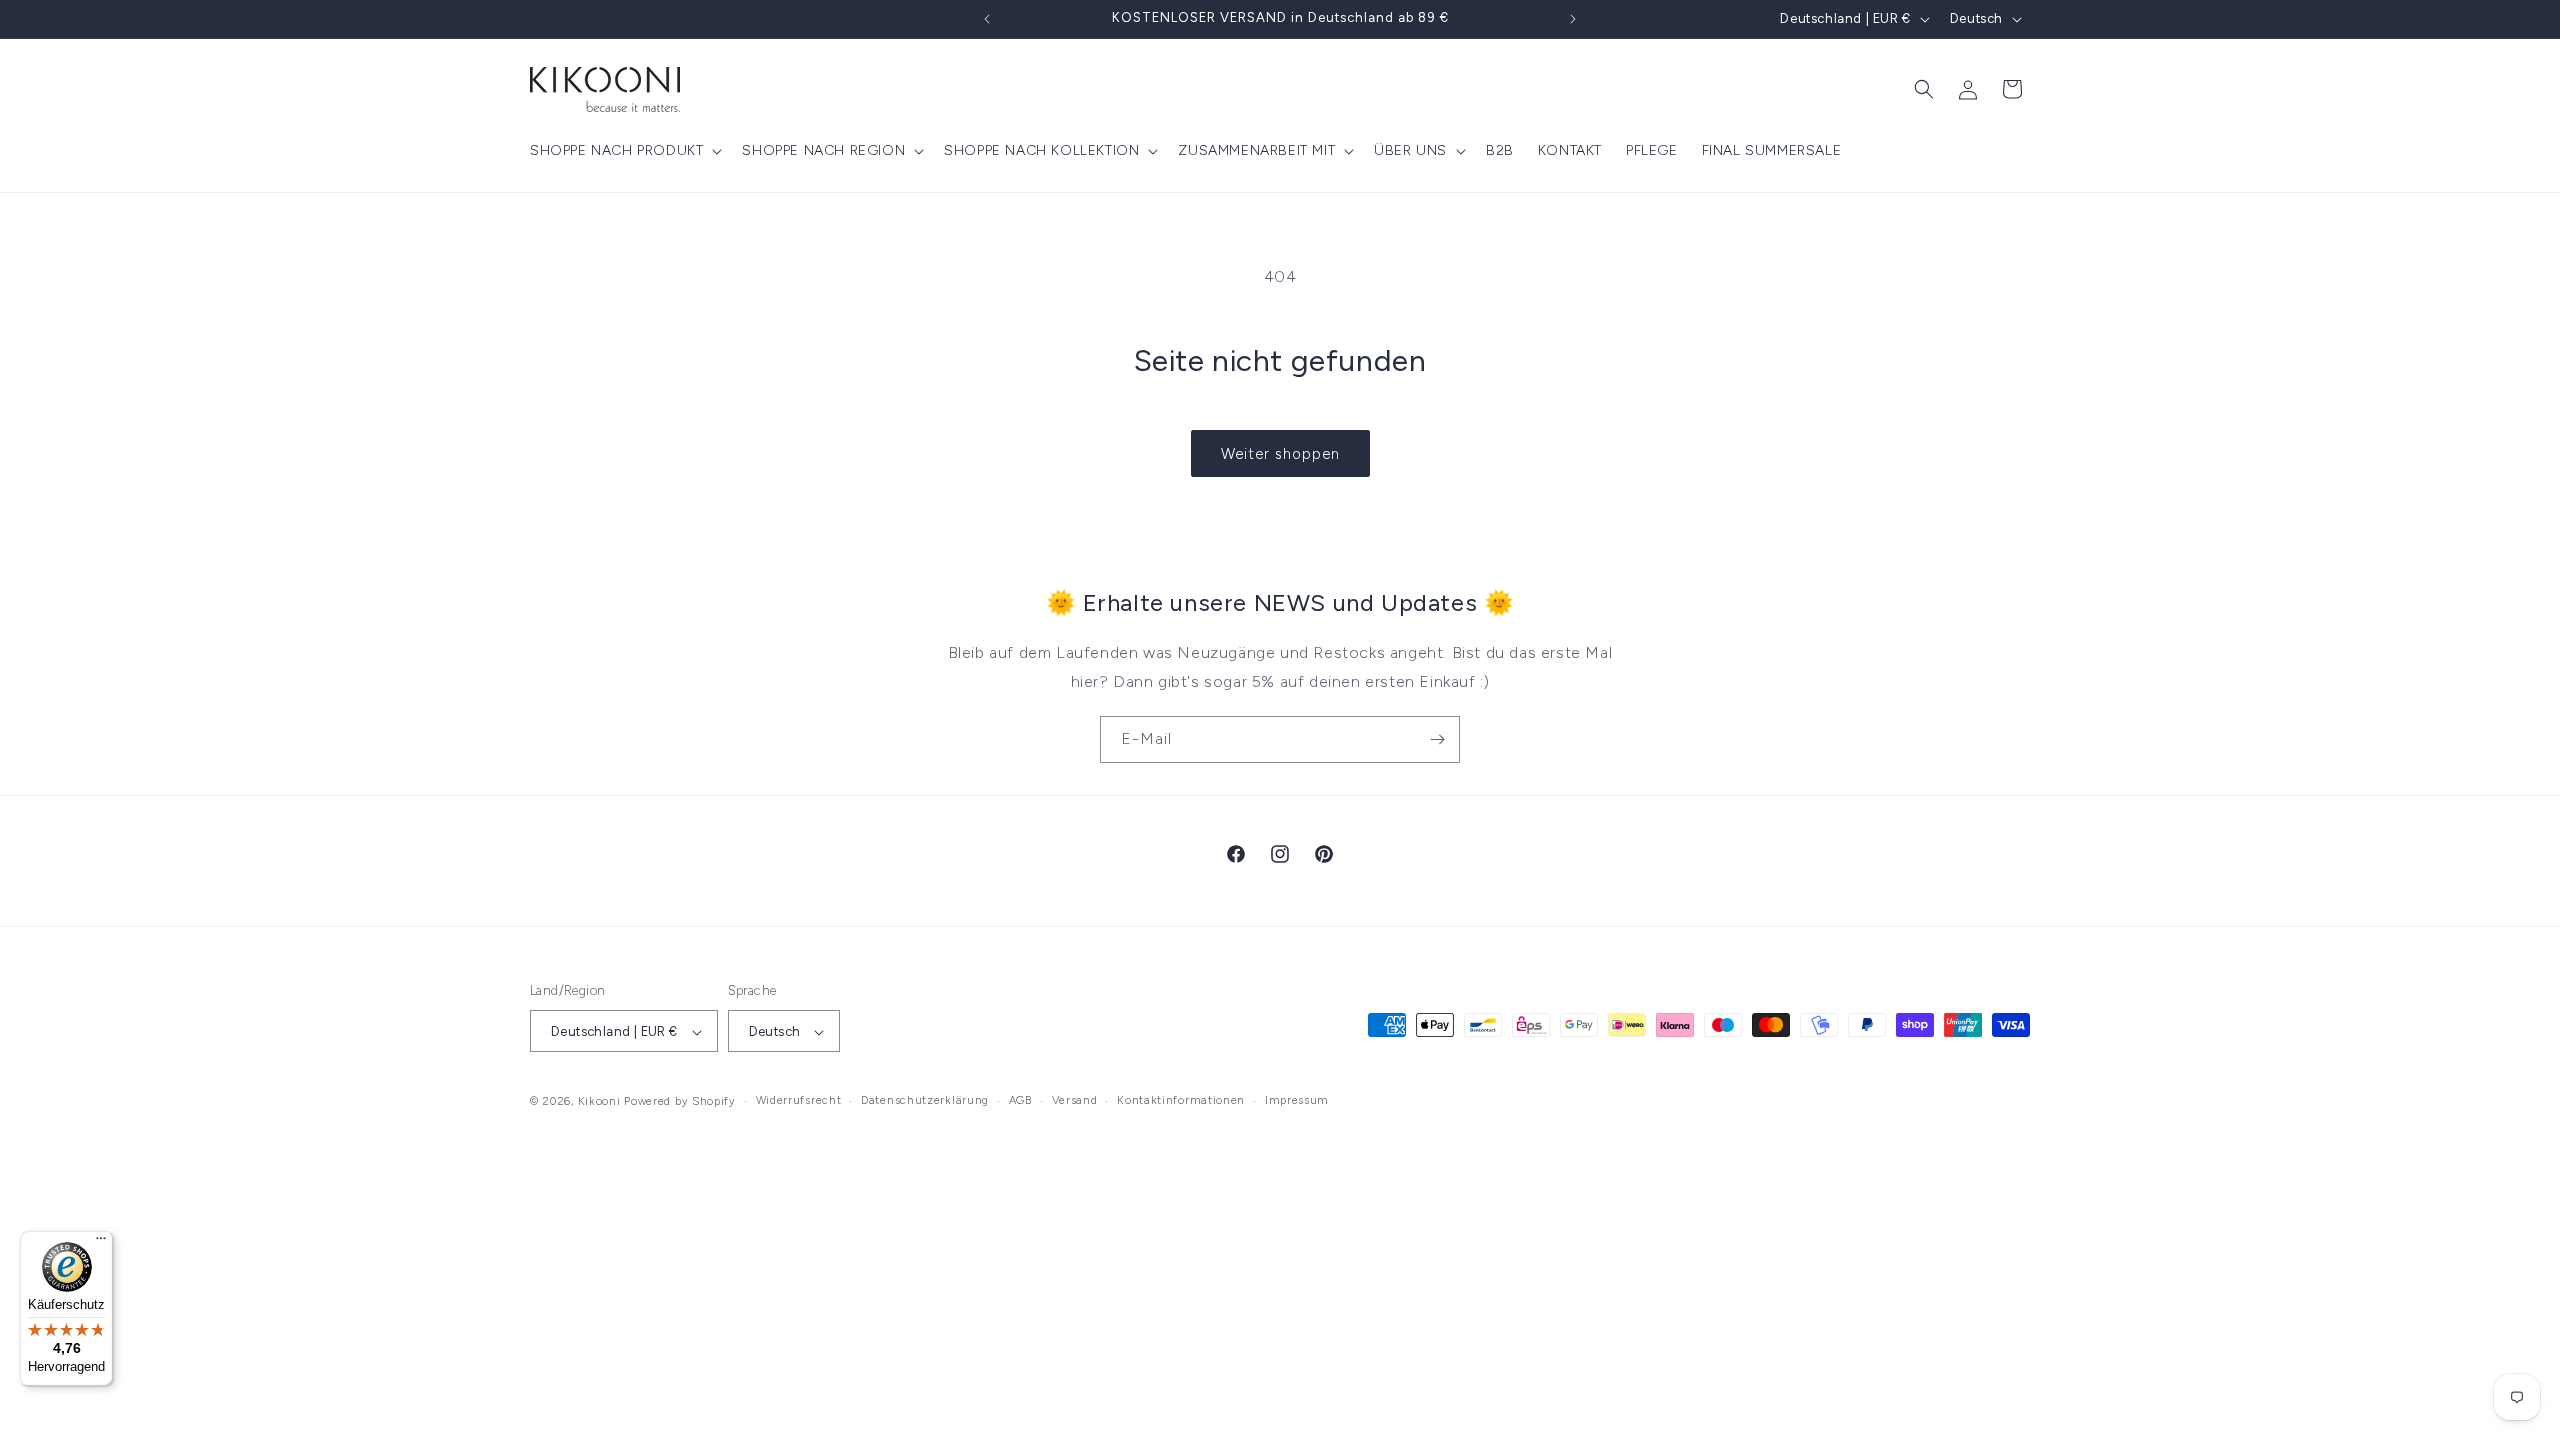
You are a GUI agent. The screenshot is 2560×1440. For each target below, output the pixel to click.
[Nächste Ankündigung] (1573, 19)
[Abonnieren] (1437, 739)
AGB (1020, 1101)
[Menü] (101, 1243)
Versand (1075, 1101)
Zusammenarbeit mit (1256, 150)
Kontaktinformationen (1181, 1101)
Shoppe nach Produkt (616, 150)
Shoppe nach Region (823, 150)
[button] (624, 151)
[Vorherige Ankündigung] (987, 19)
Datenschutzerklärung (925, 1101)
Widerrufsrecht (799, 1101)
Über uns (1410, 150)
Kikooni (599, 1102)
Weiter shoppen (1280, 454)
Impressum (1297, 1101)
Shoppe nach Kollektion (1041, 150)
